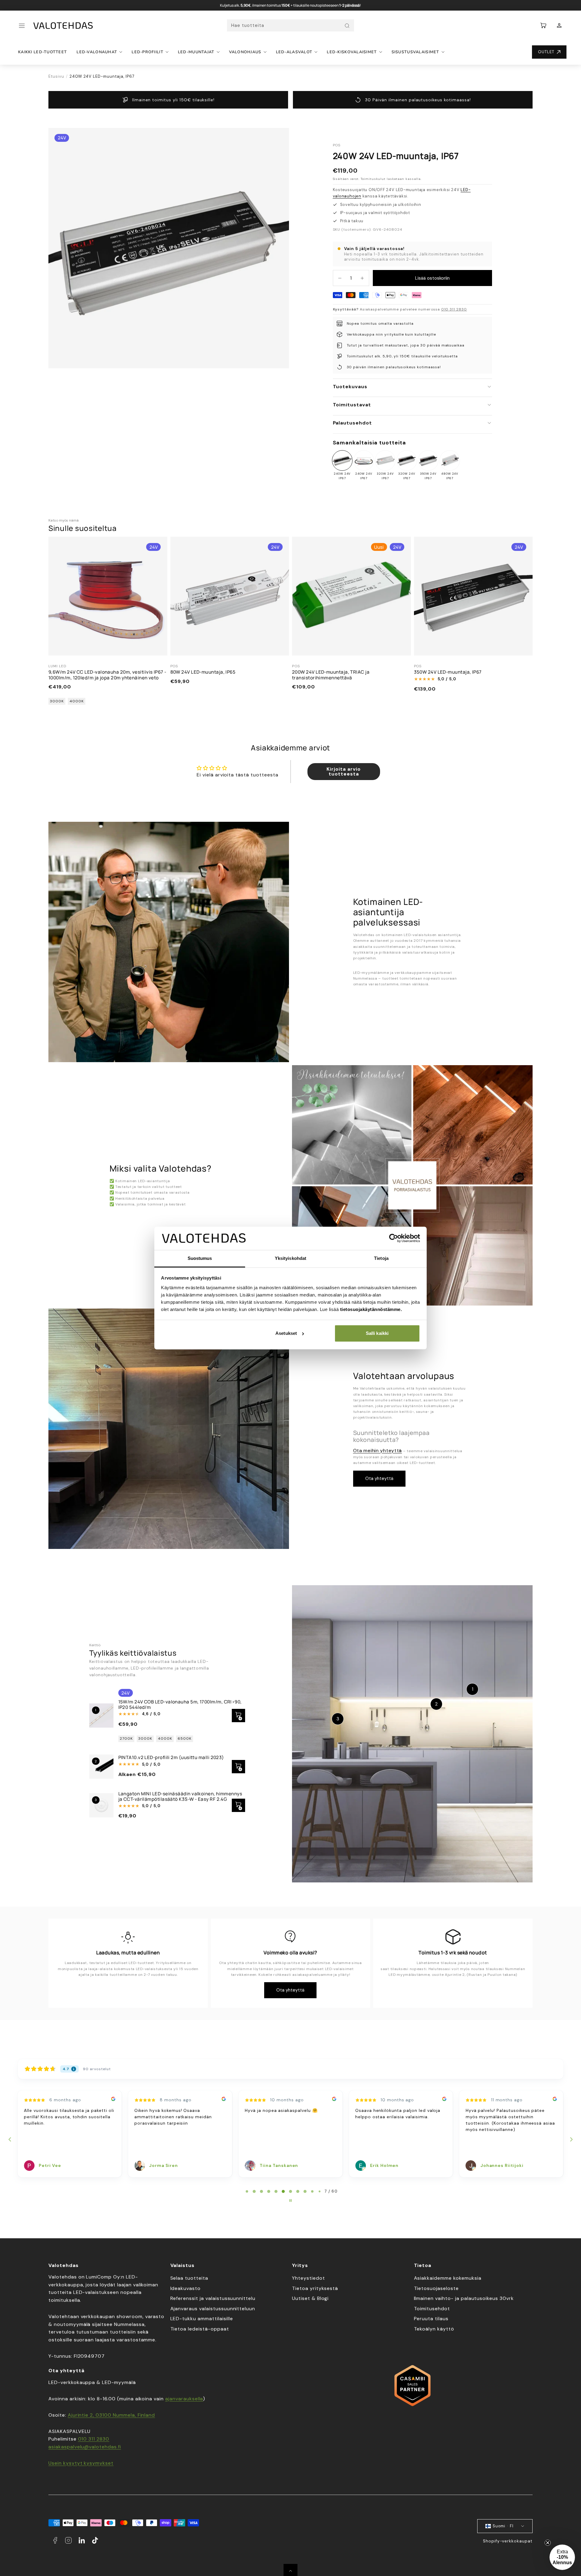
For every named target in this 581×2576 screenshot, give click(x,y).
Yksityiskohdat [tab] (290, 1258)
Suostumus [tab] (200, 1258)
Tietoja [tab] (381, 1258)
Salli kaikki (377, 1333)
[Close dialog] (402, 1213)
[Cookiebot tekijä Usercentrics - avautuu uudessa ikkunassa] (394, 1238)
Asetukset (286, 1333)
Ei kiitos (232, 1354)
